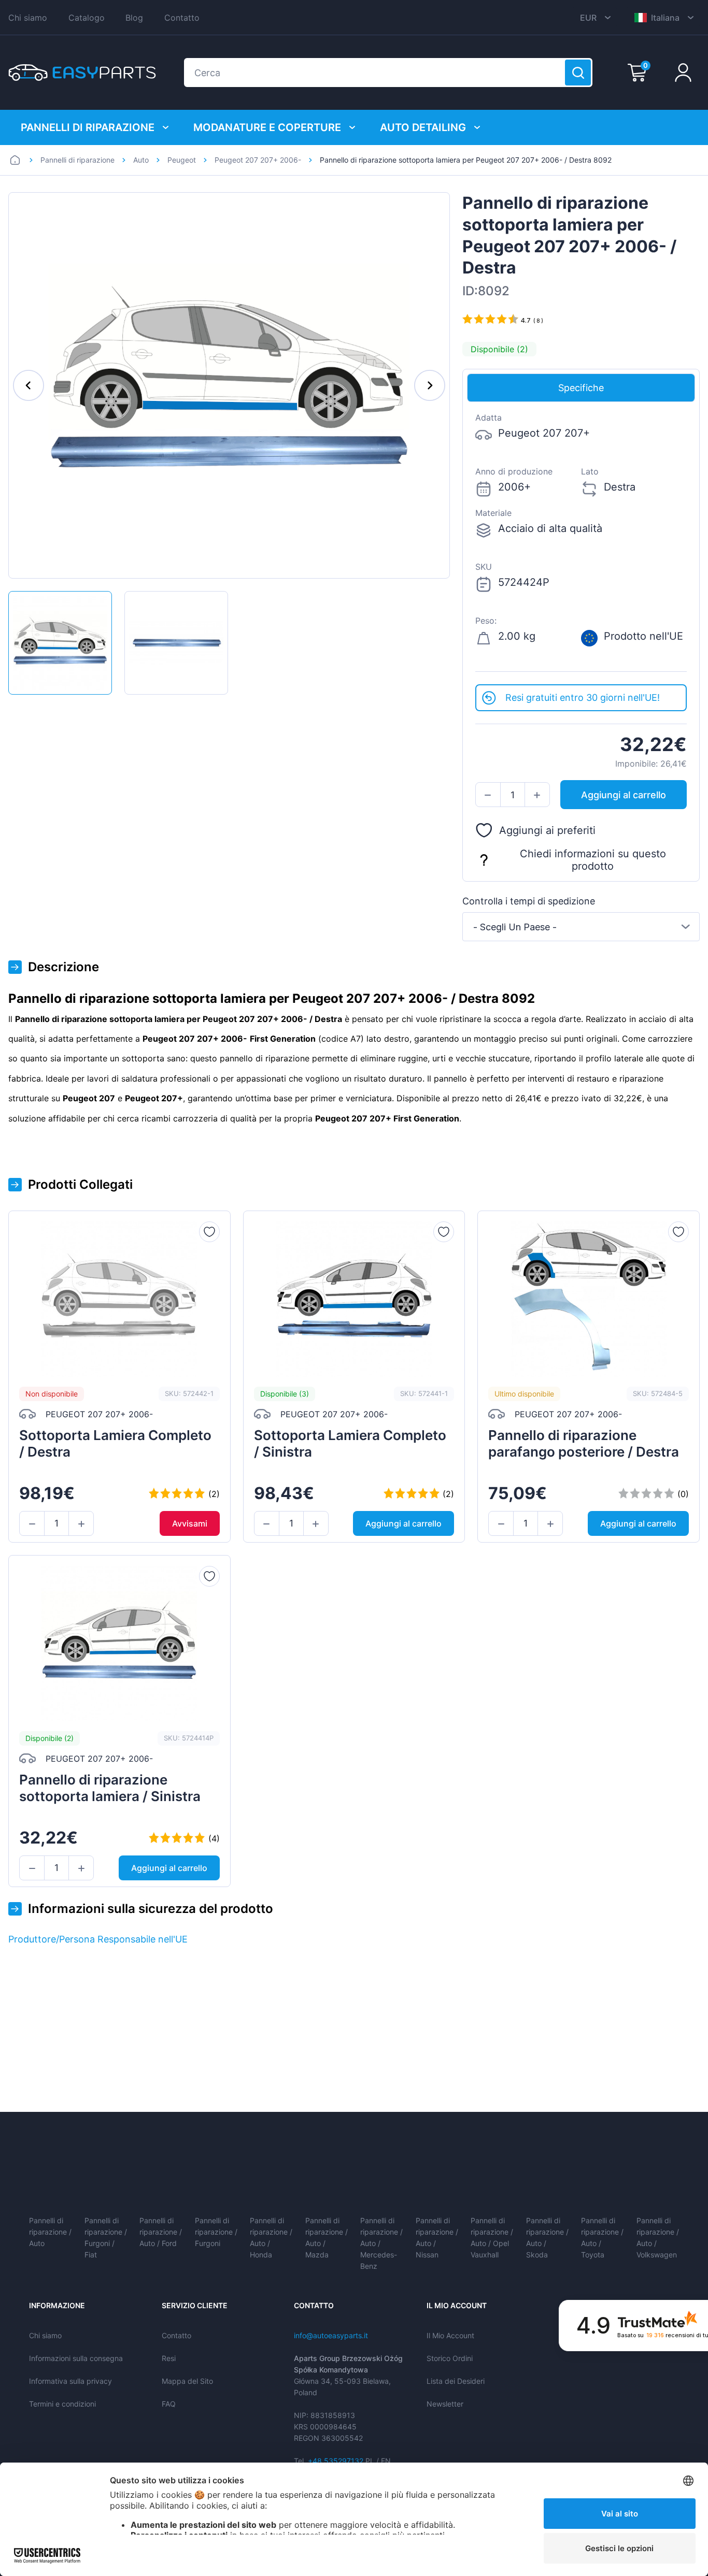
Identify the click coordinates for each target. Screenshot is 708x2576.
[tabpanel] (581, 543)
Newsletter (445, 2404)
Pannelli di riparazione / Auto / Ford (161, 2232)
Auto (141, 160)
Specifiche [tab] (581, 388)
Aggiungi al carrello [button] (624, 795)
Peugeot (182, 160)
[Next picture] (430, 385)
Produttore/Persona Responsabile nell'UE (98, 1939)
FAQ (169, 2404)
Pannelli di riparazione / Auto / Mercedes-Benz (381, 2243)
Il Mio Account (450, 2335)
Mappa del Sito (187, 2381)
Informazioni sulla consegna (76, 2358)
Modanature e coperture (267, 127)
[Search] (578, 73)
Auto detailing (423, 127)
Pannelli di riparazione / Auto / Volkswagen (658, 2237)
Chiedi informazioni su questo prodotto (593, 860)
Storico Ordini (450, 2358)
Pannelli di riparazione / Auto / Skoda (547, 2237)
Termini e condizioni (62, 2404)
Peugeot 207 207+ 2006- (258, 160)
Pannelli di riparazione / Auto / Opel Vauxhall (492, 2237)
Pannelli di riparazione (88, 127)
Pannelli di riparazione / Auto (50, 2232)
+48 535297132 (336, 2461)
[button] (488, 795)
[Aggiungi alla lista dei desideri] (209, 1232)
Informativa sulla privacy (70, 2381)
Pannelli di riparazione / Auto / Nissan (437, 2237)
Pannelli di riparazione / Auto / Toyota (602, 2237)
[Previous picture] (29, 385)
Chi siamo (28, 18)
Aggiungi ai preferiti (547, 830)
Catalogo (87, 18)
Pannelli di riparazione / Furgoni (216, 2232)
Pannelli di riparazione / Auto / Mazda (327, 2237)
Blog (134, 18)
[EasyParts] (82, 73)
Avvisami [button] (190, 1523)
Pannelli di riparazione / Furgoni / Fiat (106, 2237)
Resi (169, 2358)
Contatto (182, 18)
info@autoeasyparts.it (331, 2335)
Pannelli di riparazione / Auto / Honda (271, 2237)
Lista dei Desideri (456, 2381)
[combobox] (581, 927)
